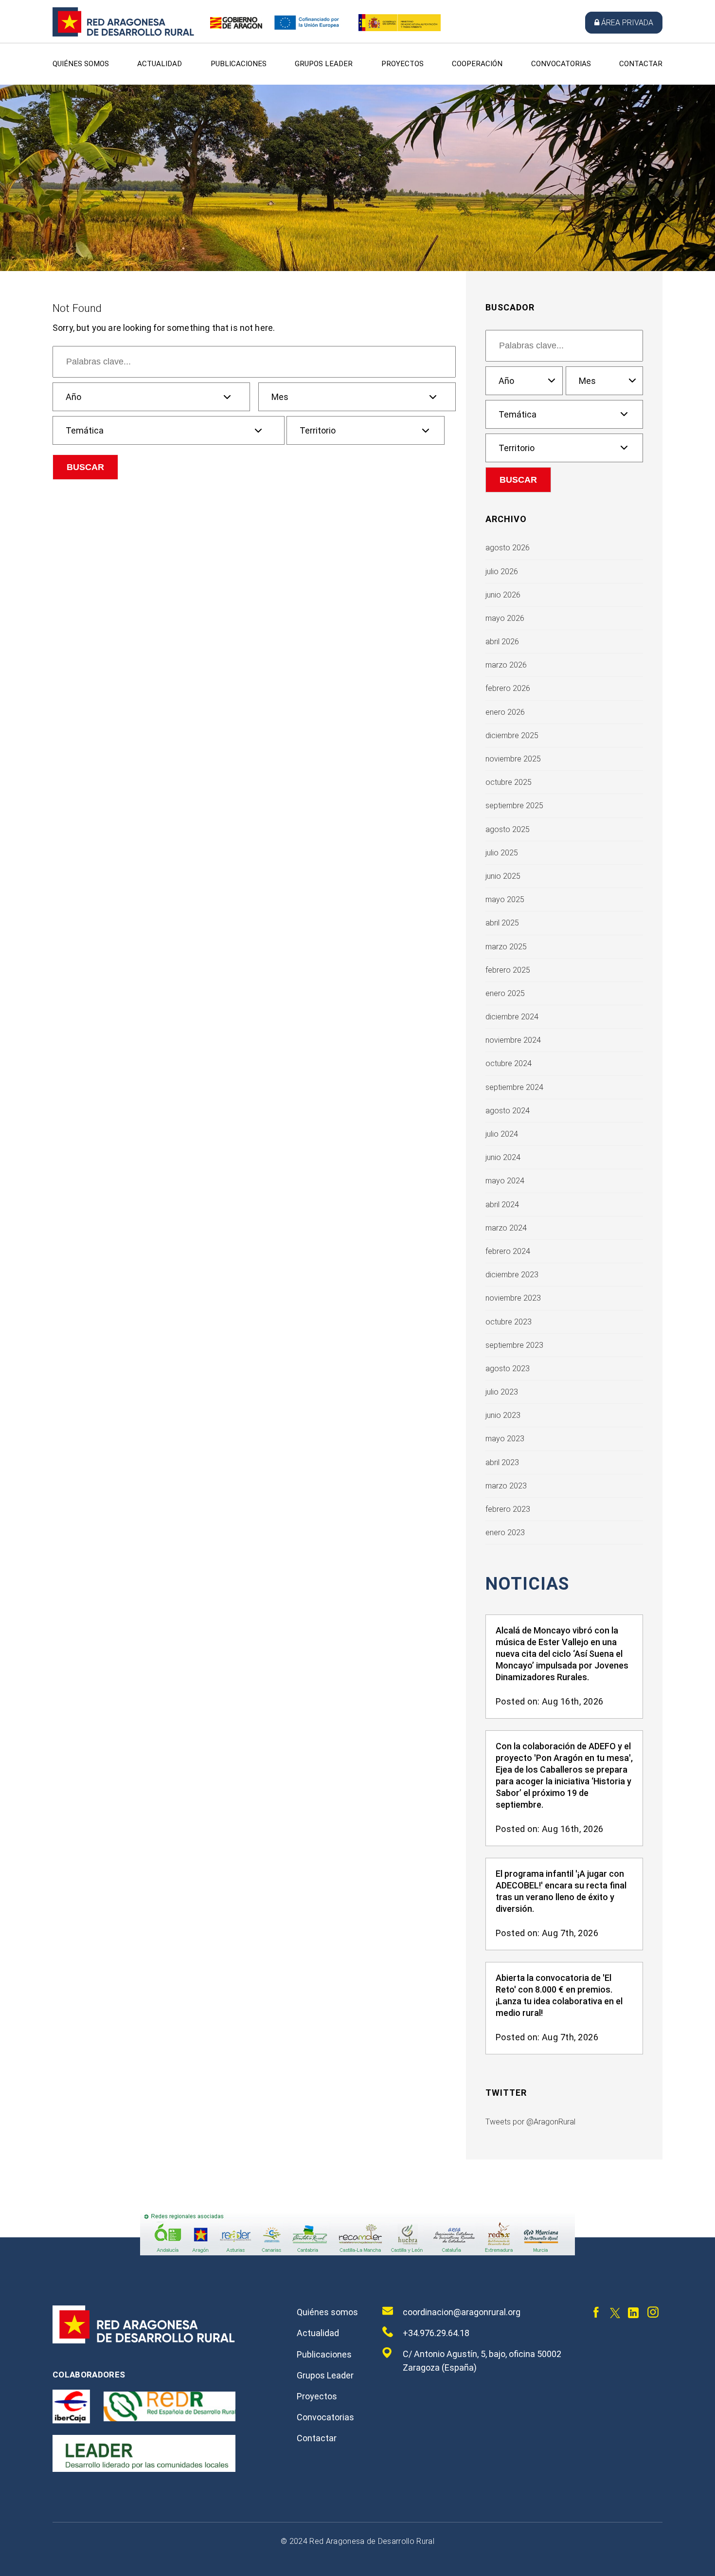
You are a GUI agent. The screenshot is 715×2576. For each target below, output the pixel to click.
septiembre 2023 (514, 1345)
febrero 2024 (508, 1251)
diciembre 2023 (512, 1275)
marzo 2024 (506, 1228)
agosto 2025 (508, 829)
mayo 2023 (505, 1439)
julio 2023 (502, 1392)
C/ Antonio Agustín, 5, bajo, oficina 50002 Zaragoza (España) (482, 2361)
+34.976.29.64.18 (436, 2333)
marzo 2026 (506, 665)
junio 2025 (503, 876)
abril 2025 (502, 923)
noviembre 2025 (513, 759)
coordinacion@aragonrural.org (462, 2312)
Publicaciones (239, 64)
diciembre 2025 (512, 735)
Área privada (627, 23)
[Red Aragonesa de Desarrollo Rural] (124, 34)
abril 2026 (502, 642)
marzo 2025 (506, 947)
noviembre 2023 (513, 1298)
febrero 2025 (508, 970)
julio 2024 (502, 1134)
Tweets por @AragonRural (530, 2122)
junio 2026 (503, 595)
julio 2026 (502, 571)
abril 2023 (502, 1462)
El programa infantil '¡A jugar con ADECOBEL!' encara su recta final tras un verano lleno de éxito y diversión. (561, 1891)
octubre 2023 (509, 1322)
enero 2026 (505, 712)
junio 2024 (503, 1157)
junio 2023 (503, 1415)
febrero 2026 (508, 688)
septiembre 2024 (514, 1087)
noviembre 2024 (513, 1040)
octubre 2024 (509, 1063)
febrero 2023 (508, 1509)
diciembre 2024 (512, 1017)
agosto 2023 (508, 1369)
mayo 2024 (505, 1181)
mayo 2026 (505, 618)
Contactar (641, 64)
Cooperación (477, 64)
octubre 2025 (509, 782)
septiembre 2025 (514, 806)
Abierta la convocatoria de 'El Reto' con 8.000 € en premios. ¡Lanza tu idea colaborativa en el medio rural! (559, 1995)
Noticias (527, 1584)
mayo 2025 (505, 899)
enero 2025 (505, 993)
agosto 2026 (508, 548)
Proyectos (402, 64)
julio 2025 (502, 853)
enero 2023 (505, 1533)
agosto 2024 (508, 1111)
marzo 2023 (506, 1486)
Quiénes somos (81, 64)
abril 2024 (502, 1205)
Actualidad (160, 64)
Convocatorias (561, 64)
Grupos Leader (324, 64)
